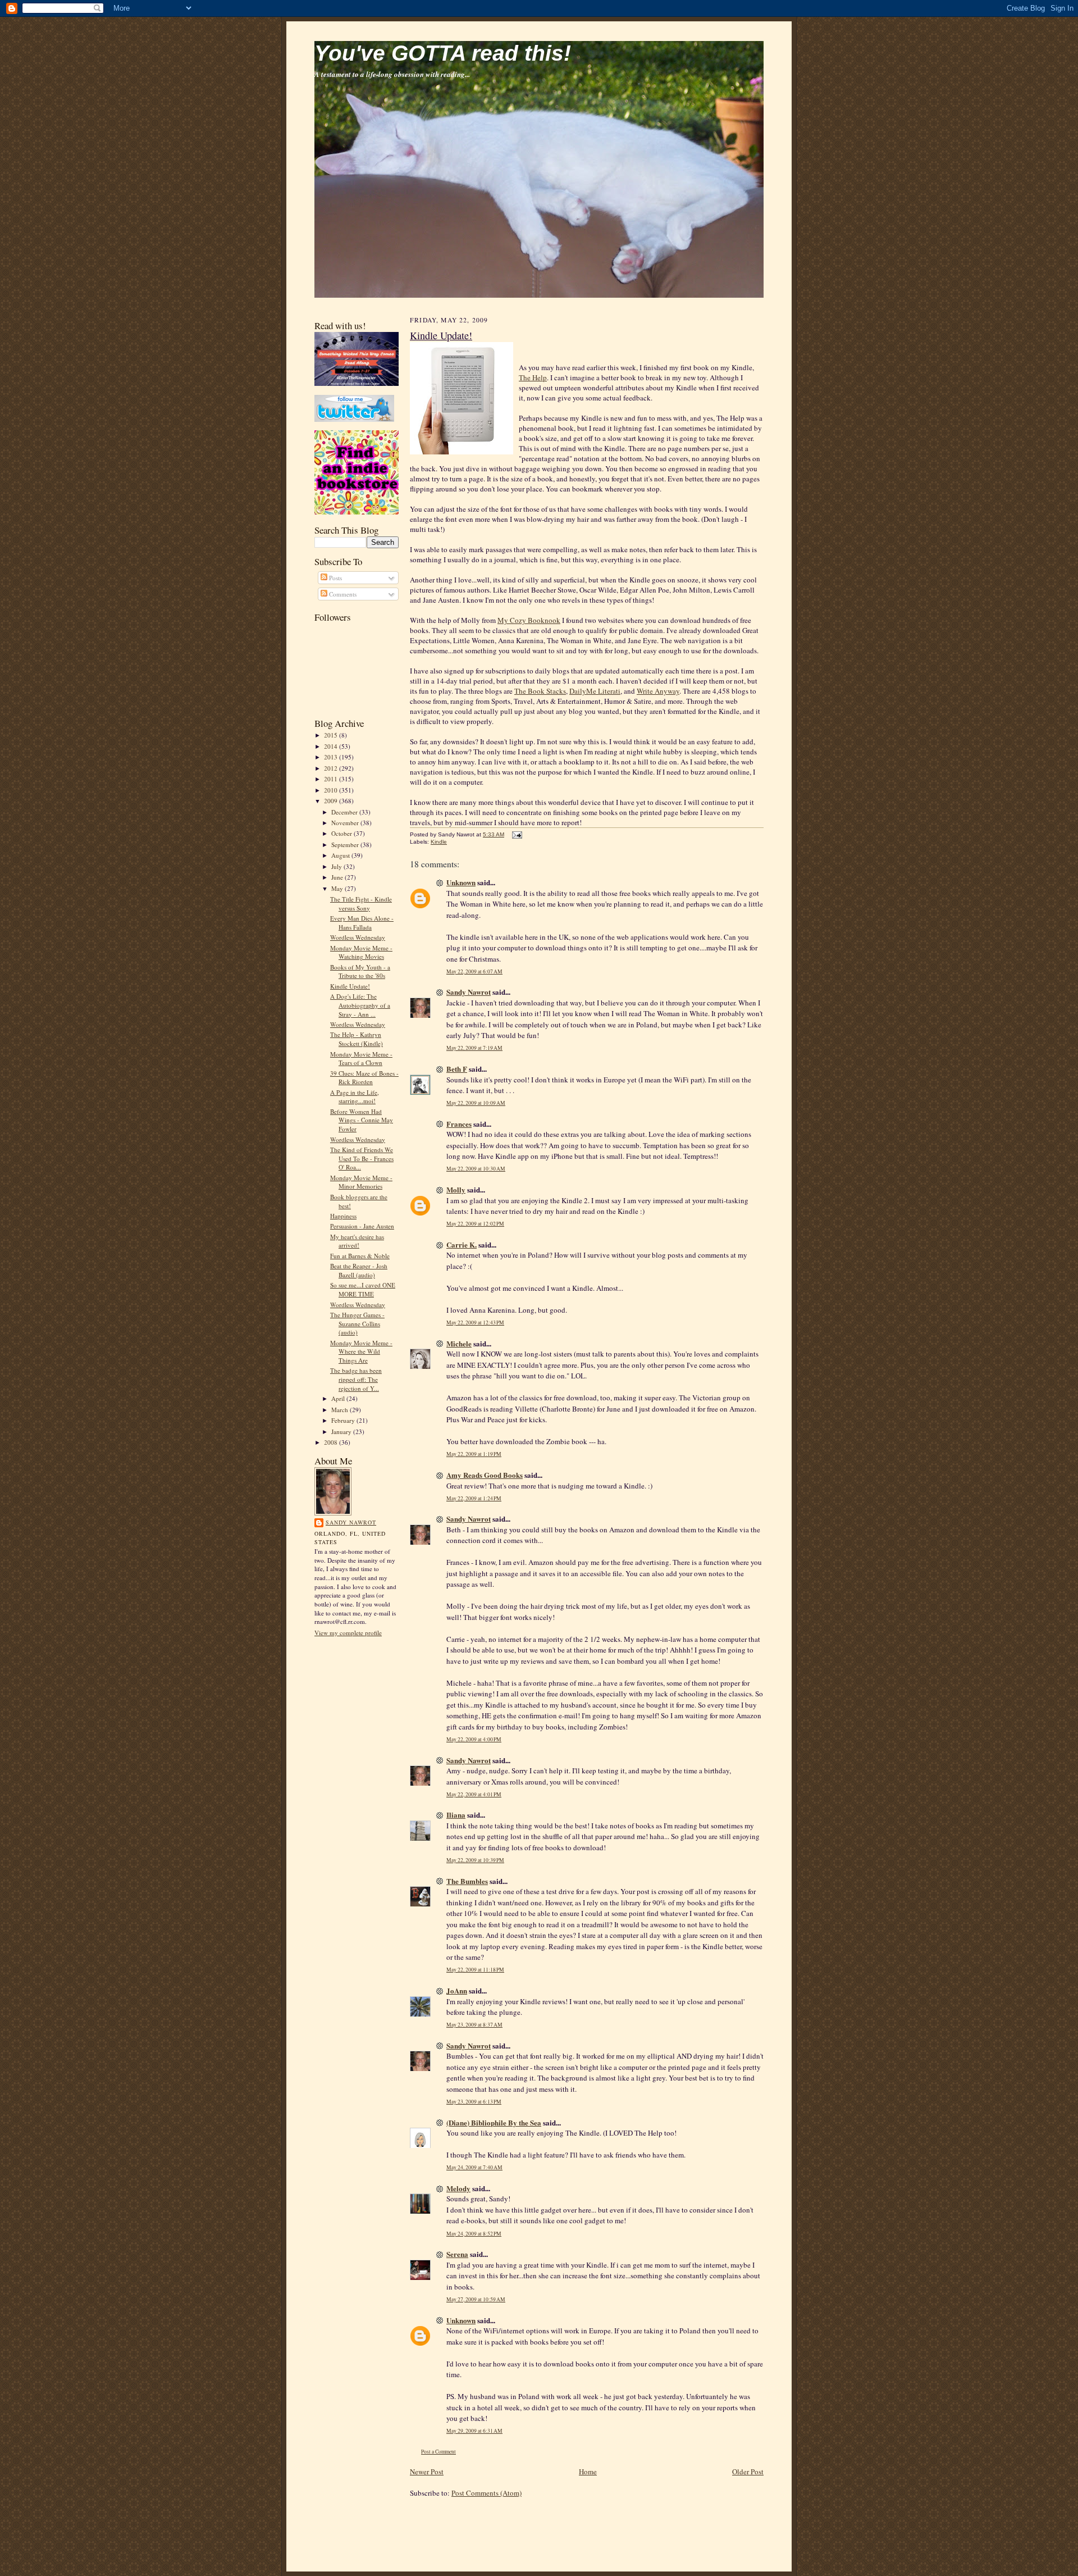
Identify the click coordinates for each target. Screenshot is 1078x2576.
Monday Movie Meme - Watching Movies (361, 952)
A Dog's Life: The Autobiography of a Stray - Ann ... (360, 1005)
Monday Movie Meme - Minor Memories (361, 1182)
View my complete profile (348, 1633)
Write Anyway (658, 691)
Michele (459, 1343)
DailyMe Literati (595, 691)
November (346, 823)
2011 (332, 779)
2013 (332, 757)
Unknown (461, 882)
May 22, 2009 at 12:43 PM (475, 1323)
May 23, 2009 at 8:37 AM (474, 2025)
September (346, 845)
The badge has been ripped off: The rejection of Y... (356, 1379)
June (338, 877)
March (341, 1410)
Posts (335, 578)
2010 (332, 790)
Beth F (457, 1069)
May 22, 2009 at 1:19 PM (474, 1454)
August (341, 855)
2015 (332, 735)
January (342, 1432)
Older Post (748, 2472)
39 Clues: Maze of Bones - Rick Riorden (364, 1078)
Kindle (439, 842)
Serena (457, 2254)
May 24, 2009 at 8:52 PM (474, 2234)
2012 (332, 768)
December (345, 812)
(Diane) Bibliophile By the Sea (494, 2122)
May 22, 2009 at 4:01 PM (474, 1794)
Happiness (343, 1216)
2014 (332, 746)
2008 (332, 1442)
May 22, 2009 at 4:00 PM (474, 1739)
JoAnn (457, 1990)
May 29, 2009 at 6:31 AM (474, 2431)
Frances (459, 1124)
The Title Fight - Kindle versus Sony (361, 904)
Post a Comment (438, 2452)
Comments (342, 594)
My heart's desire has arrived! (357, 1241)
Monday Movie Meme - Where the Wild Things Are (361, 1351)
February (344, 1420)
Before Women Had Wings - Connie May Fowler (362, 1120)
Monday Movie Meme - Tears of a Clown (361, 1059)
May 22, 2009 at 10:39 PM (475, 1860)
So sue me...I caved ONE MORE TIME (363, 1289)
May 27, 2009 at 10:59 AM (476, 2299)
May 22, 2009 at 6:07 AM (474, 971)
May (338, 888)
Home (588, 2472)
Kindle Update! (350, 986)
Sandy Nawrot (351, 1522)
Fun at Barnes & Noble (360, 1256)
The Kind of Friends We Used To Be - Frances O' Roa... (362, 1158)
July (337, 866)
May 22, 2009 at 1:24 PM (474, 1498)
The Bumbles (467, 1881)
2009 (332, 801)
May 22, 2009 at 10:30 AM (476, 1169)
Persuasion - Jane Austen (362, 1226)
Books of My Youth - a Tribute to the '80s (360, 971)
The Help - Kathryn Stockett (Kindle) (357, 1039)
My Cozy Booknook (529, 620)
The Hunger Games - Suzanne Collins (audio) (357, 1323)
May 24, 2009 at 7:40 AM (474, 2167)
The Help (533, 377)
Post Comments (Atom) (487, 2493)
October (342, 833)
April (339, 1398)
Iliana (456, 1815)
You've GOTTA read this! (443, 53)
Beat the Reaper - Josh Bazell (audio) (359, 1270)
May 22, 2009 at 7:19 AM (474, 1048)
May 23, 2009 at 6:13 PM (474, 2102)
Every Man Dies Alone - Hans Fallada (362, 923)
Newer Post (427, 2472)
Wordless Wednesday (358, 937)
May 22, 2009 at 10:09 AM (476, 1103)
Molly (456, 1189)
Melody (458, 2188)
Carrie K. (462, 1244)
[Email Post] (516, 834)
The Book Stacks (540, 691)
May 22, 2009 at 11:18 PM (475, 1970)
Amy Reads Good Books (485, 1475)
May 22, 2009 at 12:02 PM (475, 1224)
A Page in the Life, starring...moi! (355, 1097)
